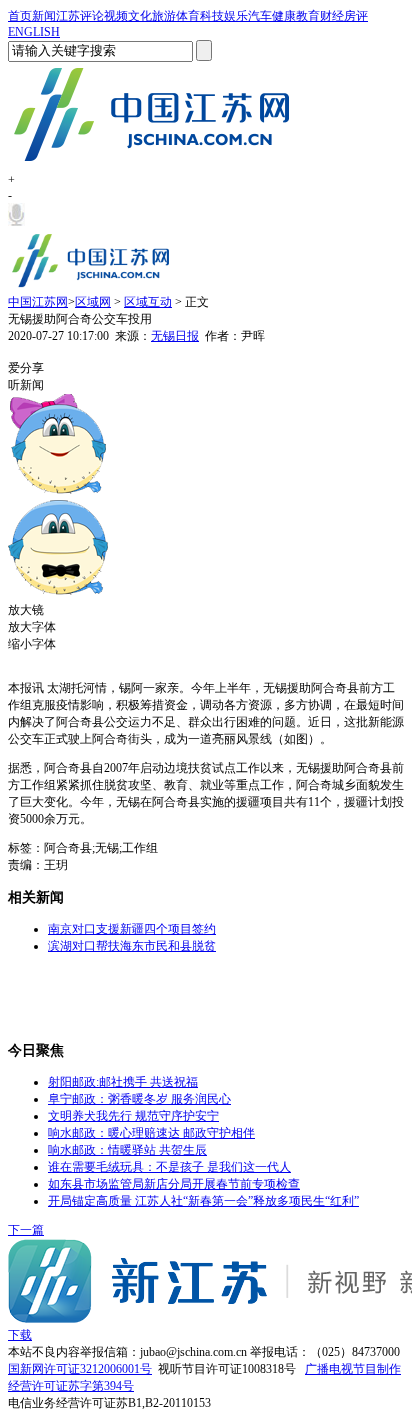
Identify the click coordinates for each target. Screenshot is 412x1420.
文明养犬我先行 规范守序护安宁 (133, 1116)
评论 (92, 16)
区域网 (93, 302)
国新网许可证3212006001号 (80, 1369)
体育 (188, 16)
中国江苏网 (38, 302)
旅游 (164, 16)
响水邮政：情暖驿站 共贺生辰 (127, 1150)
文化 (140, 16)
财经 (332, 16)
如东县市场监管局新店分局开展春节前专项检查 (174, 1184)
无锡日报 (175, 336)
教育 (308, 16)
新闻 (44, 16)
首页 (20, 16)
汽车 (260, 16)
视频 (116, 16)
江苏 (68, 16)
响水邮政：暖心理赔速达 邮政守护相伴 (151, 1133)
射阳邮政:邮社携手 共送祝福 (123, 1082)
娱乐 (236, 16)
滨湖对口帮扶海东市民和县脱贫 (132, 946)
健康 (284, 16)
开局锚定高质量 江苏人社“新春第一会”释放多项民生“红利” (203, 1201)
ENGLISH (34, 32)
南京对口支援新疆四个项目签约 (132, 929)
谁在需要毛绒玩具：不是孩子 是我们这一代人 (169, 1167)
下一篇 (26, 1230)
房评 (356, 16)
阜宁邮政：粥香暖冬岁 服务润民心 (139, 1099)
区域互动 (148, 302)
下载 (20, 1335)
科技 (212, 16)
